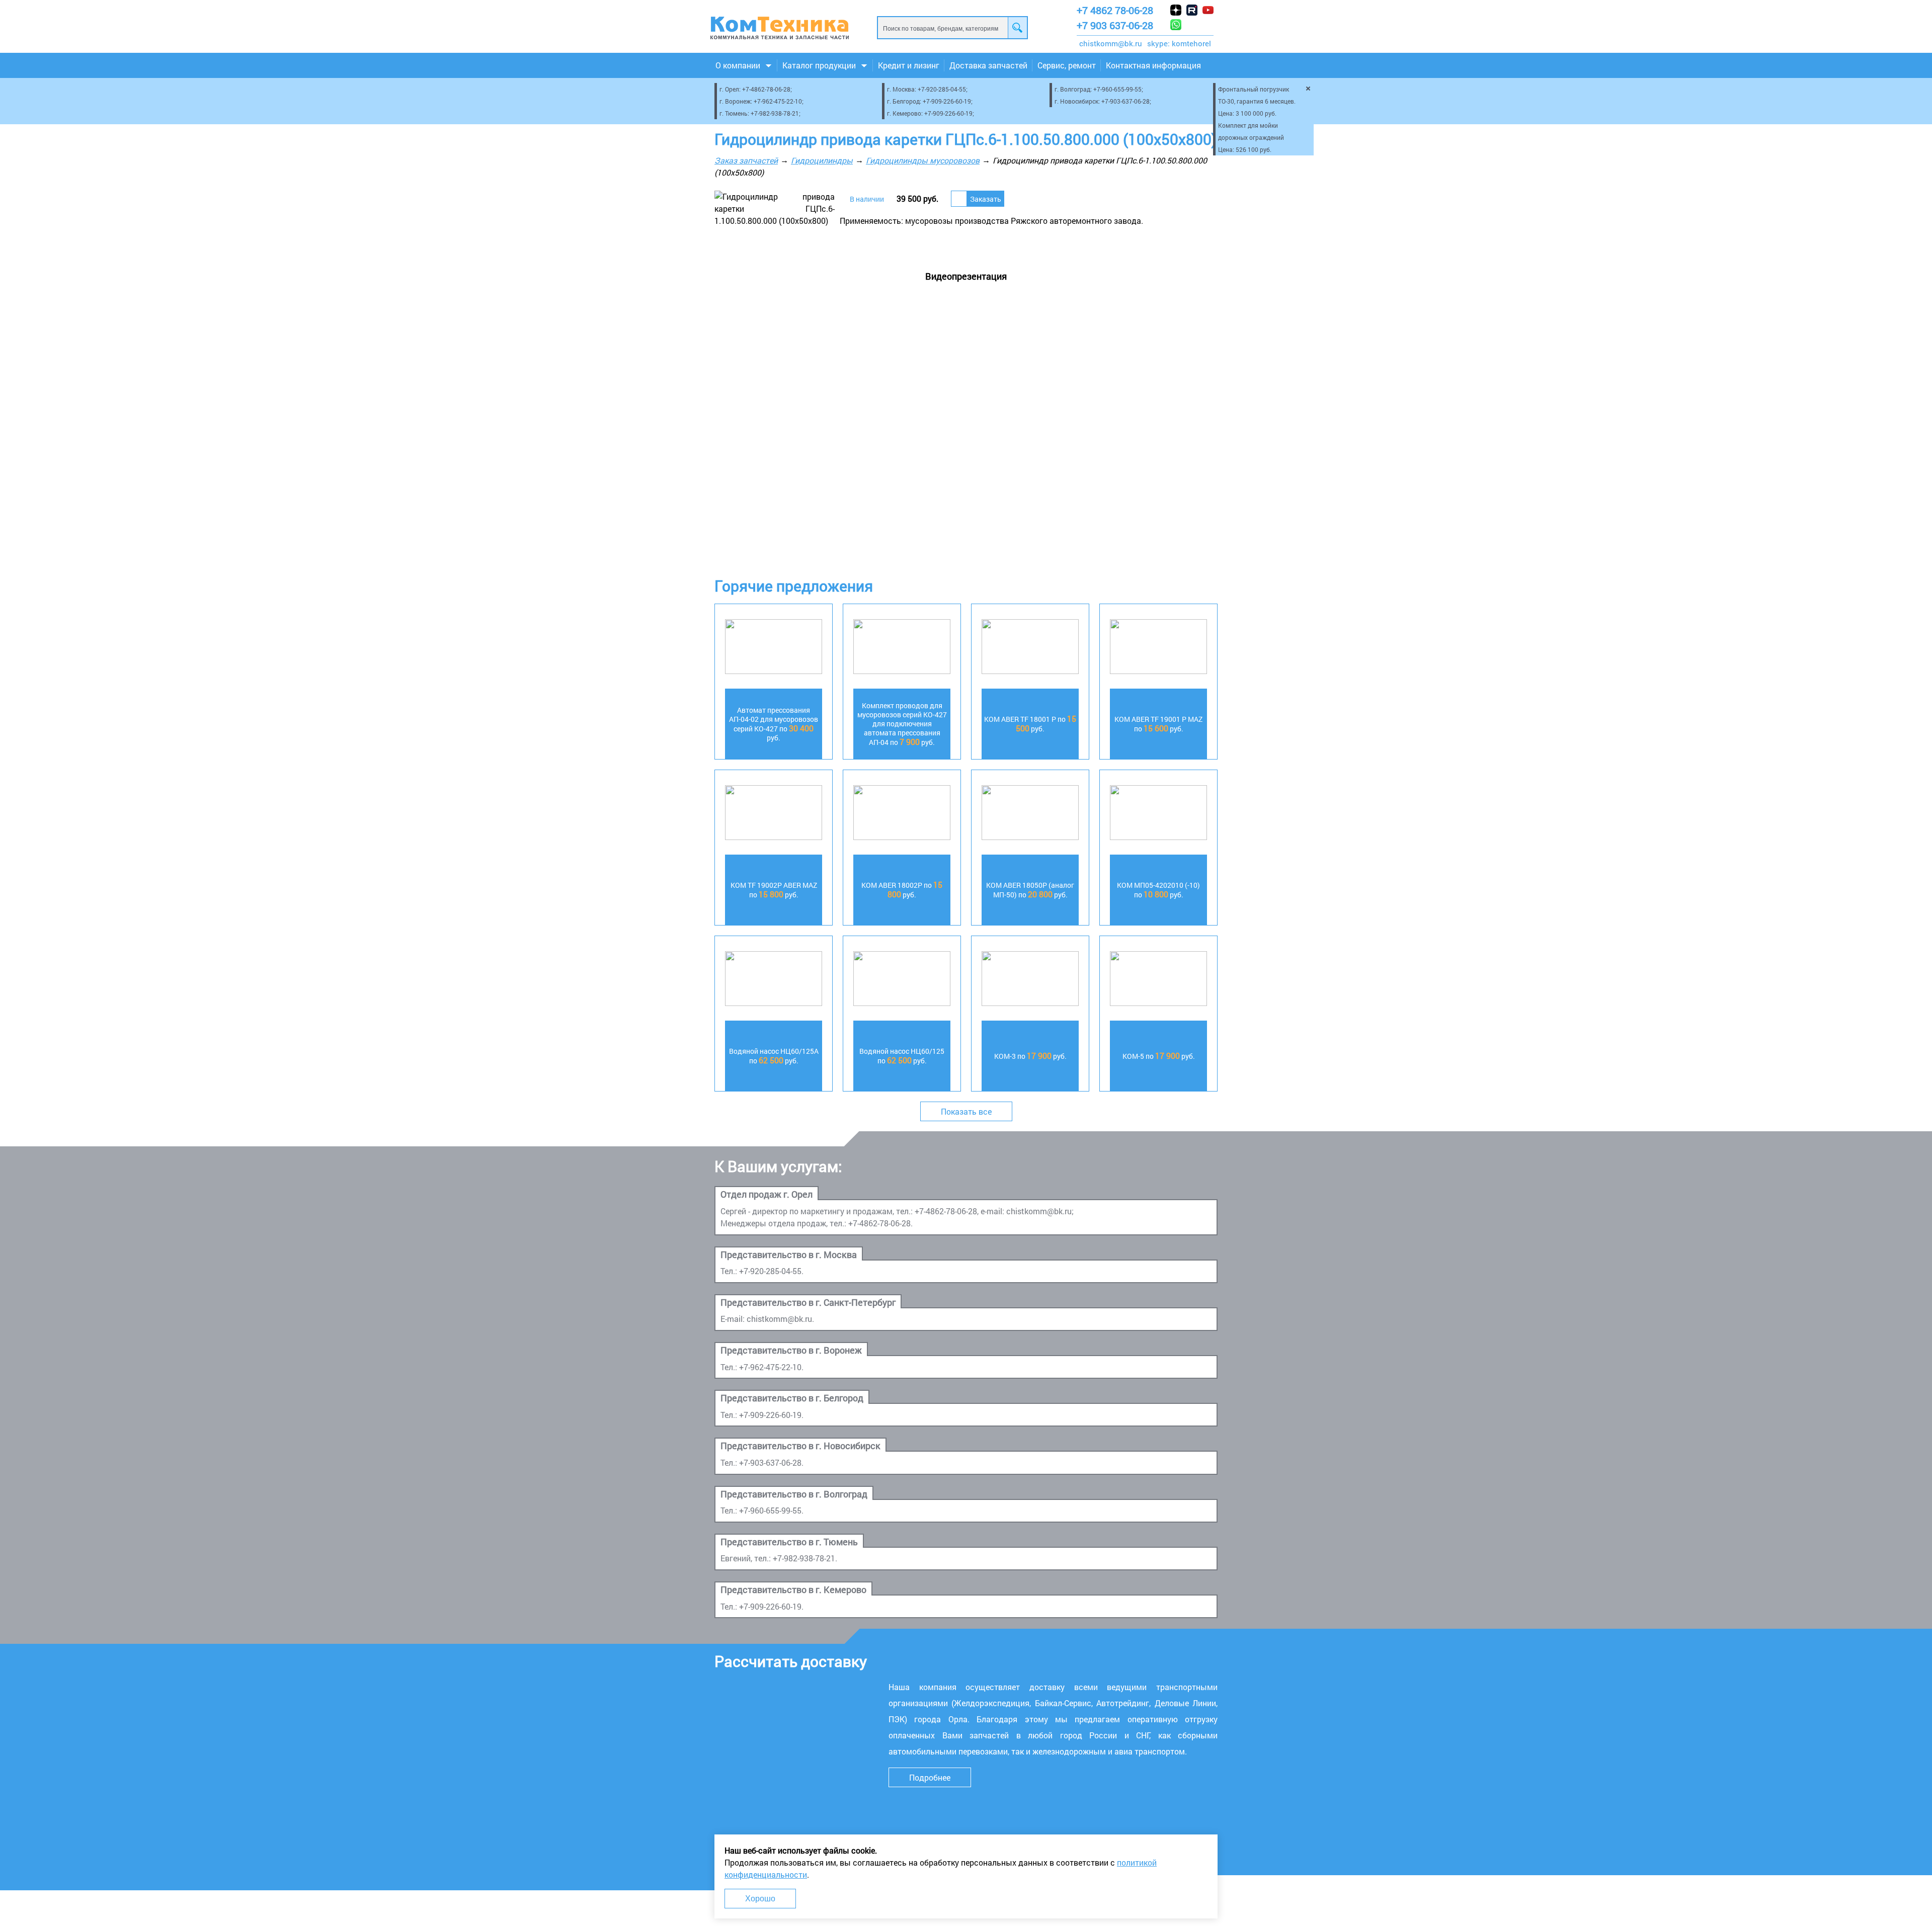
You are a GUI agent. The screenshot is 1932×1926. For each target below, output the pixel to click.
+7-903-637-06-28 (1125, 101)
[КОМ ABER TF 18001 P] (1030, 648)
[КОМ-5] (1158, 980)
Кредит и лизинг (909, 65)
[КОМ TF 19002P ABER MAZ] (774, 814)
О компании (738, 65)
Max (1192, 25)
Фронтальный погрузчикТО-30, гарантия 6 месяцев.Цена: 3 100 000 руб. (1257, 101)
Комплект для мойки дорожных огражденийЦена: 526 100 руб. (1251, 137)
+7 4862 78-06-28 (1115, 10)
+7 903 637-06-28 (1115, 25)
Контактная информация (1153, 65)
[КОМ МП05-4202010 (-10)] (1158, 814)
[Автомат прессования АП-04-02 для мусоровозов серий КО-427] (774, 648)
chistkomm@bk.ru (1111, 43)
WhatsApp (1176, 25)
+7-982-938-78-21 (775, 113)
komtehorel (1191, 43)
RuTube (1192, 10)
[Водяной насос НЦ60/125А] (774, 980)
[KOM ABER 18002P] (902, 814)
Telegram (1208, 25)
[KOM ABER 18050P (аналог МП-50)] (1030, 814)
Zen (1176, 10)
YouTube (1208, 10)
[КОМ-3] (1030, 980)
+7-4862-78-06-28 (766, 89)
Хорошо (760, 1899)
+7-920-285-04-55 (942, 89)
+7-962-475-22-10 (778, 101)
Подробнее (930, 1777)
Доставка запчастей (988, 65)
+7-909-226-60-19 (947, 101)
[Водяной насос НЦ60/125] (902, 980)
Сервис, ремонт (1067, 65)
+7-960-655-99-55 (1117, 89)
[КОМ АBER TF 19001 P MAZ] (1158, 648)
